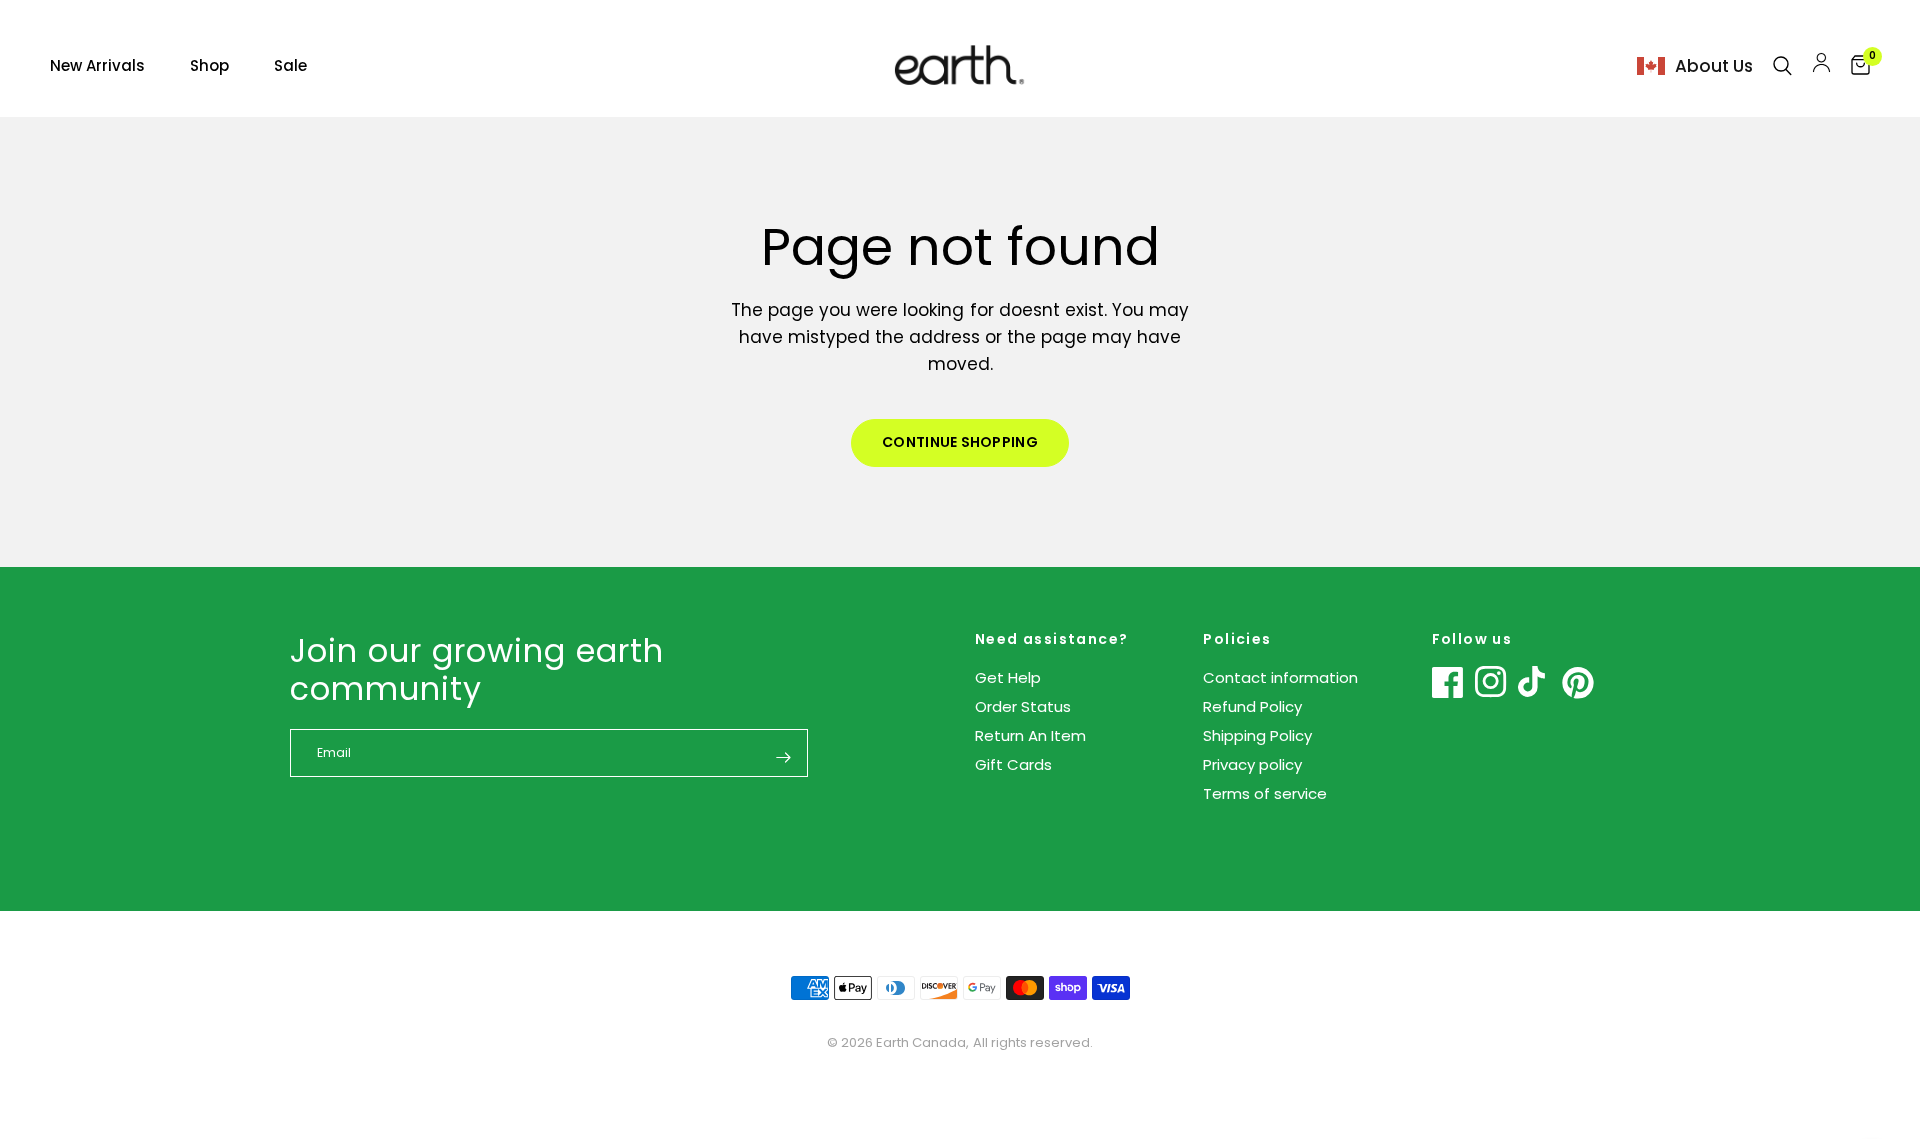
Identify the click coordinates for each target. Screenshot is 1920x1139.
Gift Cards (1013, 764)
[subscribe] (783, 757)
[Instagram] (1491, 682)
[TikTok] (1534, 682)
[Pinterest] (1578, 683)
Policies (1237, 639)
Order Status (1023, 706)
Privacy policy (1252, 764)
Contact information (1280, 677)
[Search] (1782, 66)
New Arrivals (97, 65)
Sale (290, 65)
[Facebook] (1448, 682)
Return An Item (1030, 735)
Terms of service (1265, 793)
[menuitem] (112, 66)
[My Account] (1821, 66)
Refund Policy (1252, 706)
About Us (1714, 66)
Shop (209, 65)
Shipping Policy (1257, 735)
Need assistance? (1051, 639)
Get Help (1008, 677)
